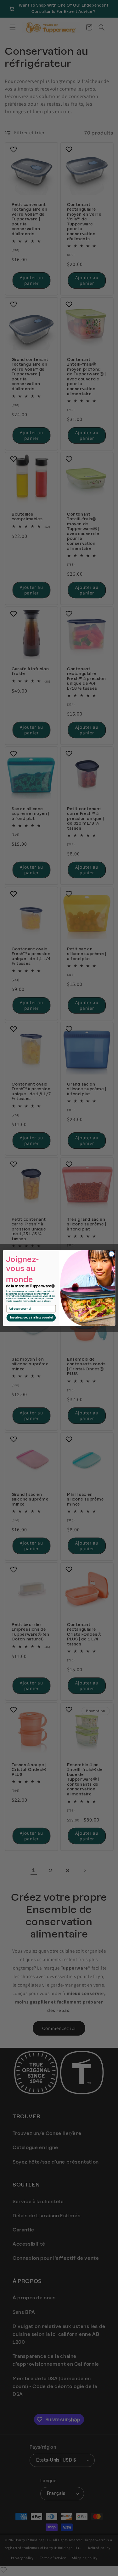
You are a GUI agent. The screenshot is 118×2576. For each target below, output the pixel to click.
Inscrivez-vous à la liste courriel (31, 1318)
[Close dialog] (111, 1254)
